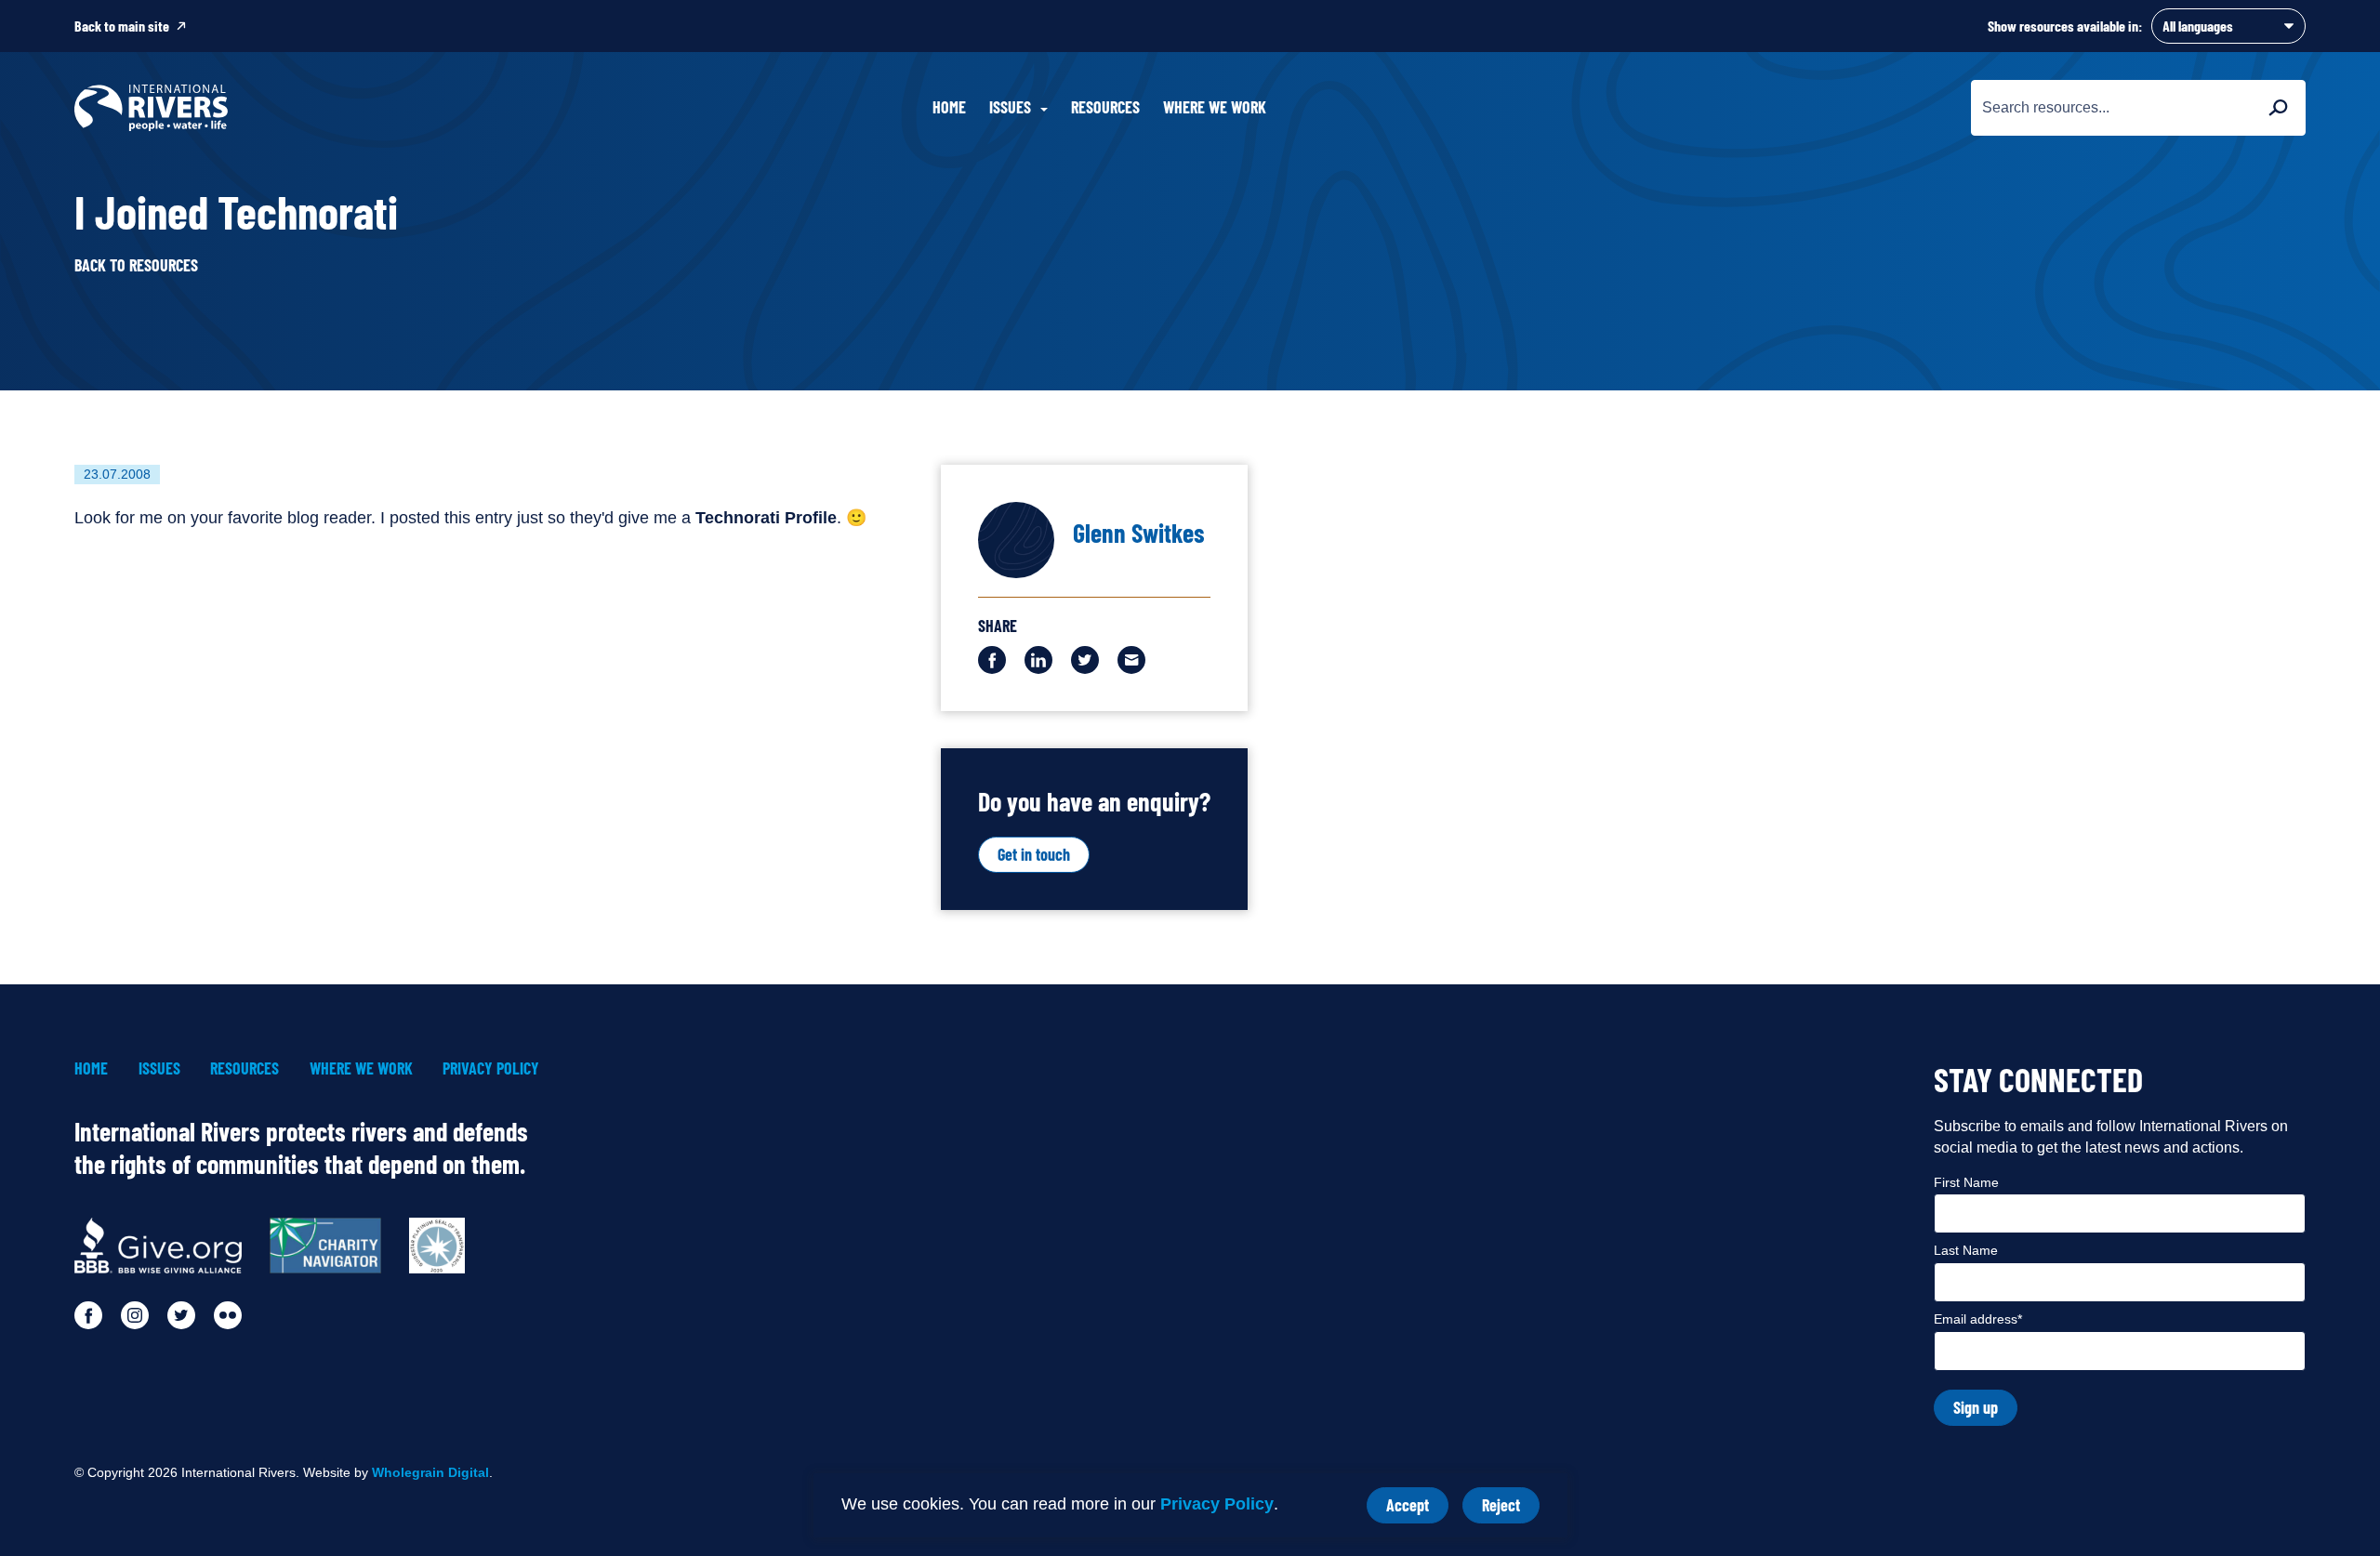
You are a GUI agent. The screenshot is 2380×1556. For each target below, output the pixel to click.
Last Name (1966, 1250)
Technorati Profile (766, 518)
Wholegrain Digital (430, 1472)
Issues (159, 1068)
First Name (1966, 1182)
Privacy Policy (1217, 1504)
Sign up (1976, 1407)
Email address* (1978, 1319)
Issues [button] (1010, 107)
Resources (1105, 107)
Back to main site (122, 26)
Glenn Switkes (1139, 533)
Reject (1511, 1509)
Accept (1417, 1509)
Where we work (1215, 107)
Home (949, 107)
